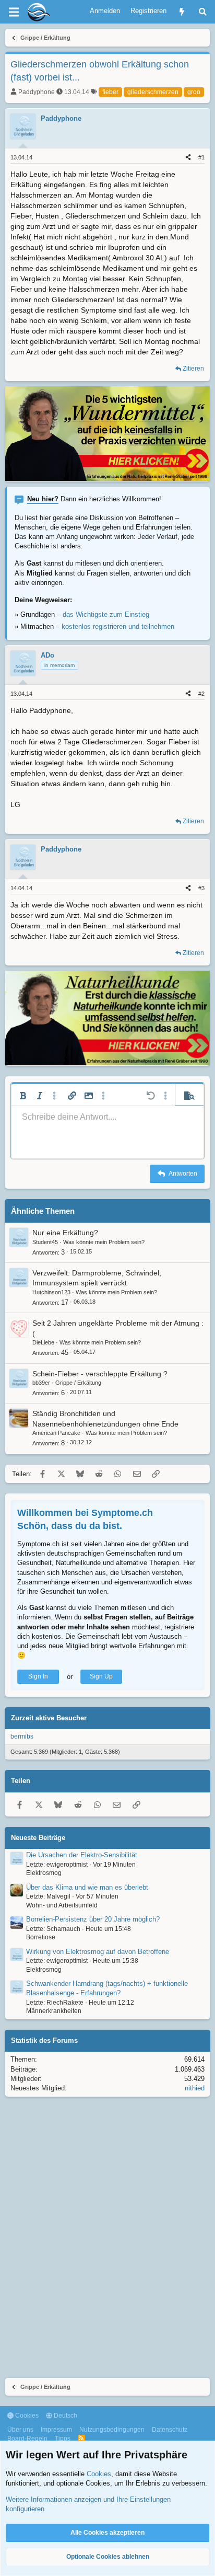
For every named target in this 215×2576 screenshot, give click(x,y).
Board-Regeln (27, 2439)
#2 (201, 694)
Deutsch (65, 2416)
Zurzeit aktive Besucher (49, 1718)
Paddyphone (37, 92)
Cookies (26, 2416)
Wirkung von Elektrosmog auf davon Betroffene (98, 1952)
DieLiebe (43, 1342)
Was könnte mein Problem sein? (104, 1242)
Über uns (20, 2430)
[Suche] (203, 12)
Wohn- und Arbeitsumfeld (62, 1905)
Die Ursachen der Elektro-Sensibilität (82, 1855)
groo (194, 92)
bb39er (41, 1383)
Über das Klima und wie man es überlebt (87, 1887)
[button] (23, 1096)
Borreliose (41, 1937)
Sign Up (101, 1676)
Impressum (56, 2430)
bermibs (22, 1736)
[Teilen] (188, 158)
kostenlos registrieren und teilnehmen (118, 626)
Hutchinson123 (51, 1292)
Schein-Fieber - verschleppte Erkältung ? (100, 1374)
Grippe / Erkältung (78, 1383)
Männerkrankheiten (54, 2011)
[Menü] (14, 12)
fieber (110, 92)
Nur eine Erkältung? (65, 1233)
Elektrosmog (44, 1873)
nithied (195, 2088)
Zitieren (193, 369)
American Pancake (56, 1433)
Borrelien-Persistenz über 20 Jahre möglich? (93, 1919)
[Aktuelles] (182, 12)
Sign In (38, 1676)
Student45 (45, 1242)
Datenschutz (170, 2430)
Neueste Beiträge (38, 1838)
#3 (201, 888)
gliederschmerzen (153, 92)
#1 (201, 157)
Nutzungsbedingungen (112, 2430)
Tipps (63, 2439)
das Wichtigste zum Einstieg (106, 614)
